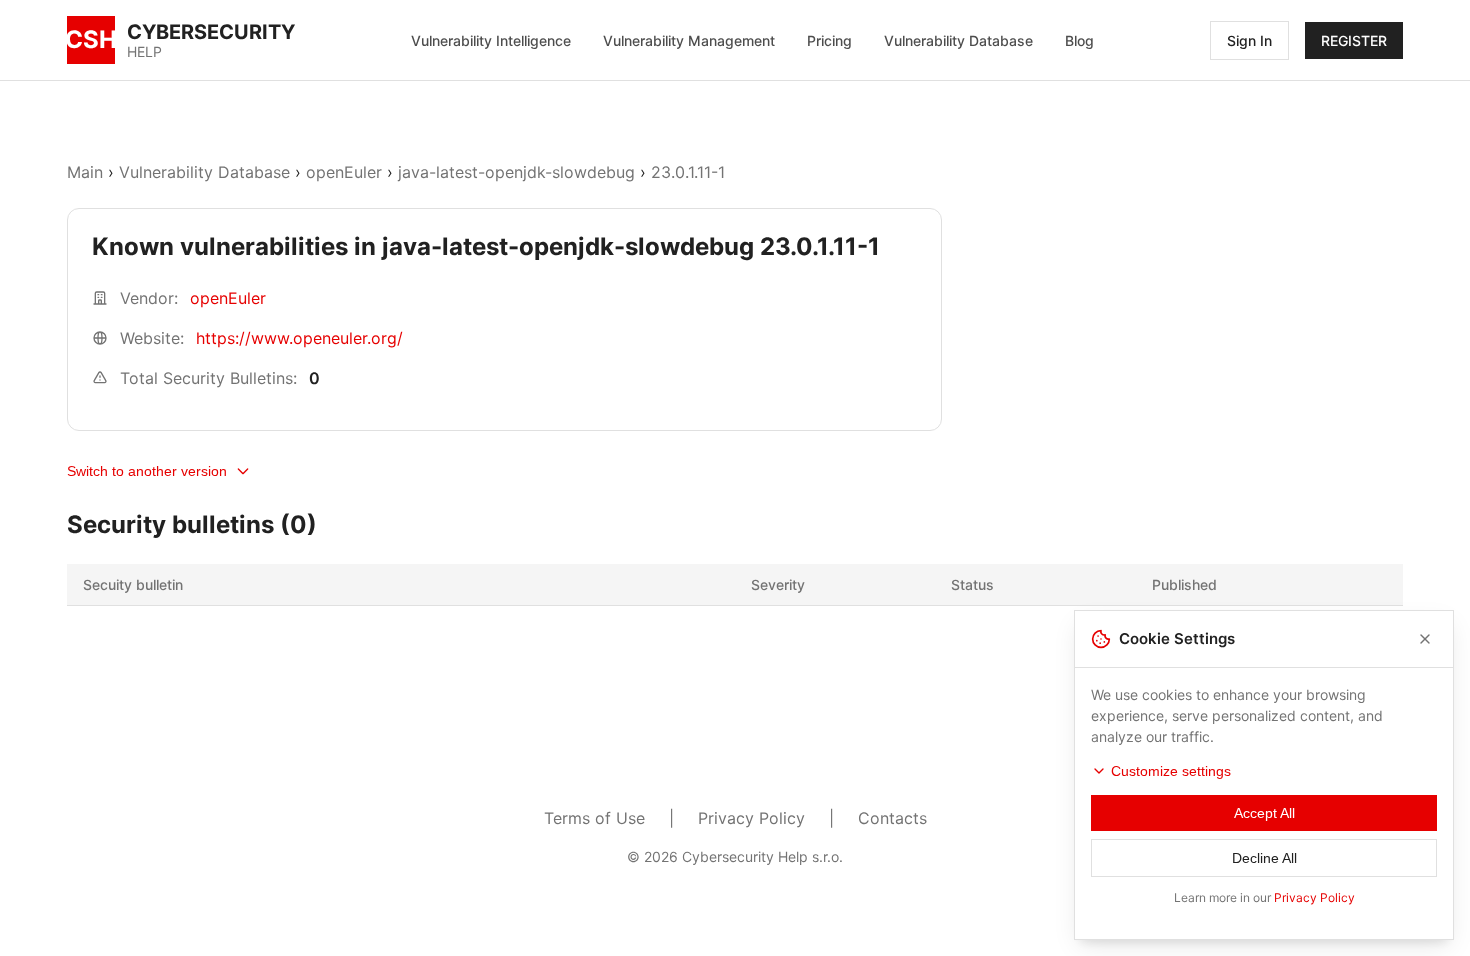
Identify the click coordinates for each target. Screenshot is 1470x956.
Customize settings (1171, 771)
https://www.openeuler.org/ (299, 338)
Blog (1079, 40)
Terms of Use (594, 818)
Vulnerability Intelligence (491, 40)
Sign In (1249, 40)
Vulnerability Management (689, 40)
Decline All (1264, 858)
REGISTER (1354, 40)
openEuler (344, 172)
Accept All (1264, 813)
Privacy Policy (751, 818)
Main (85, 172)
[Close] (1425, 639)
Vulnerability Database (958, 40)
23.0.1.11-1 (688, 172)
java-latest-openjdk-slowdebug (516, 172)
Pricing (829, 40)
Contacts (892, 818)
